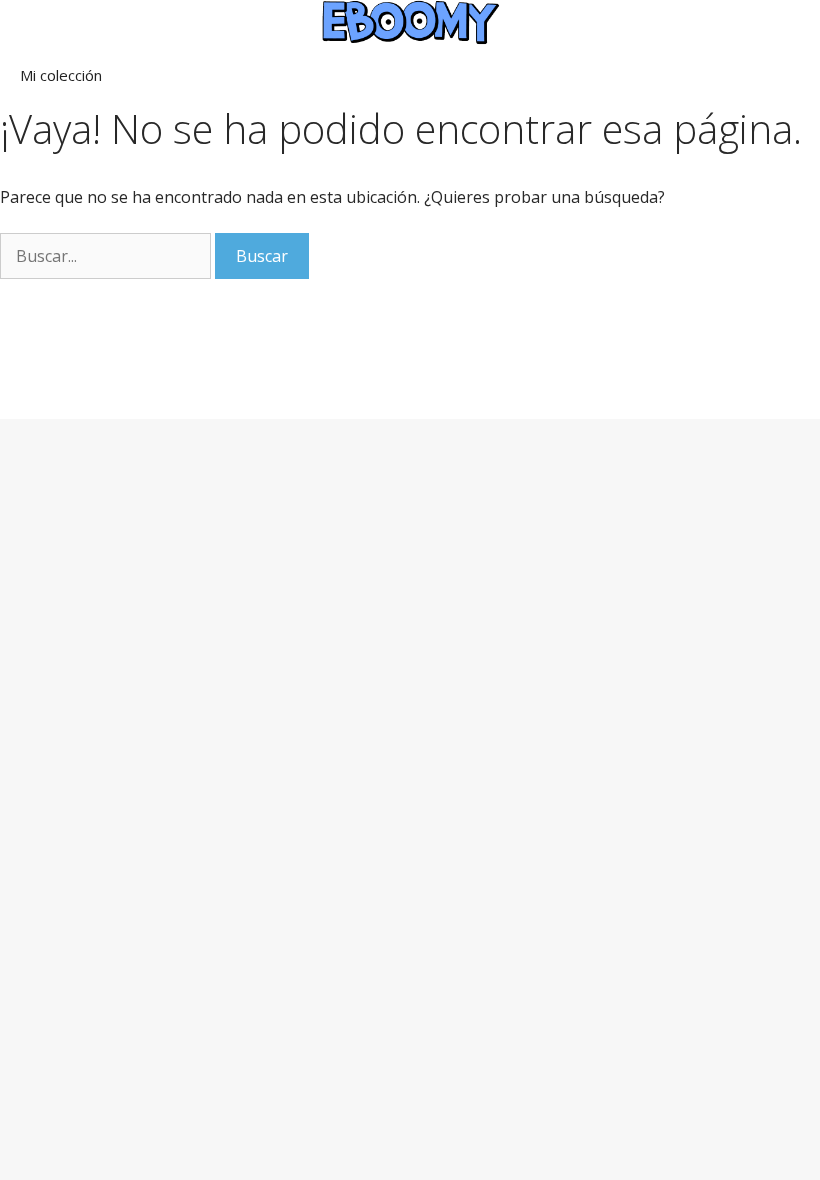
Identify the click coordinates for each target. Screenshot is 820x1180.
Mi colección (61, 75)
